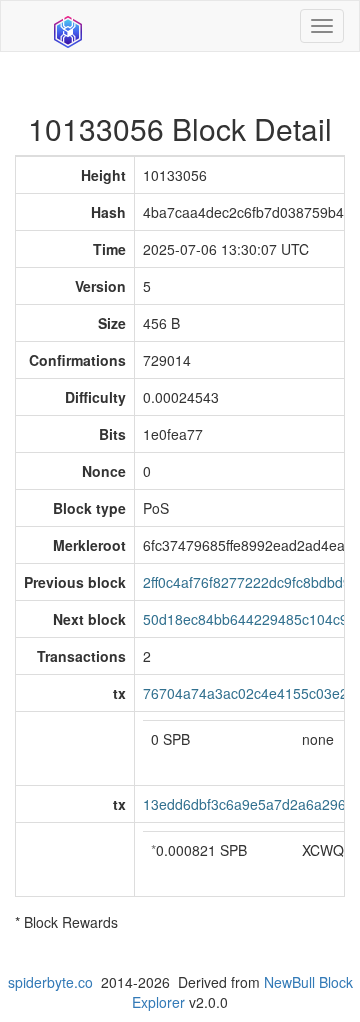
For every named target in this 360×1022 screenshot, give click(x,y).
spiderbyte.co (50, 982)
